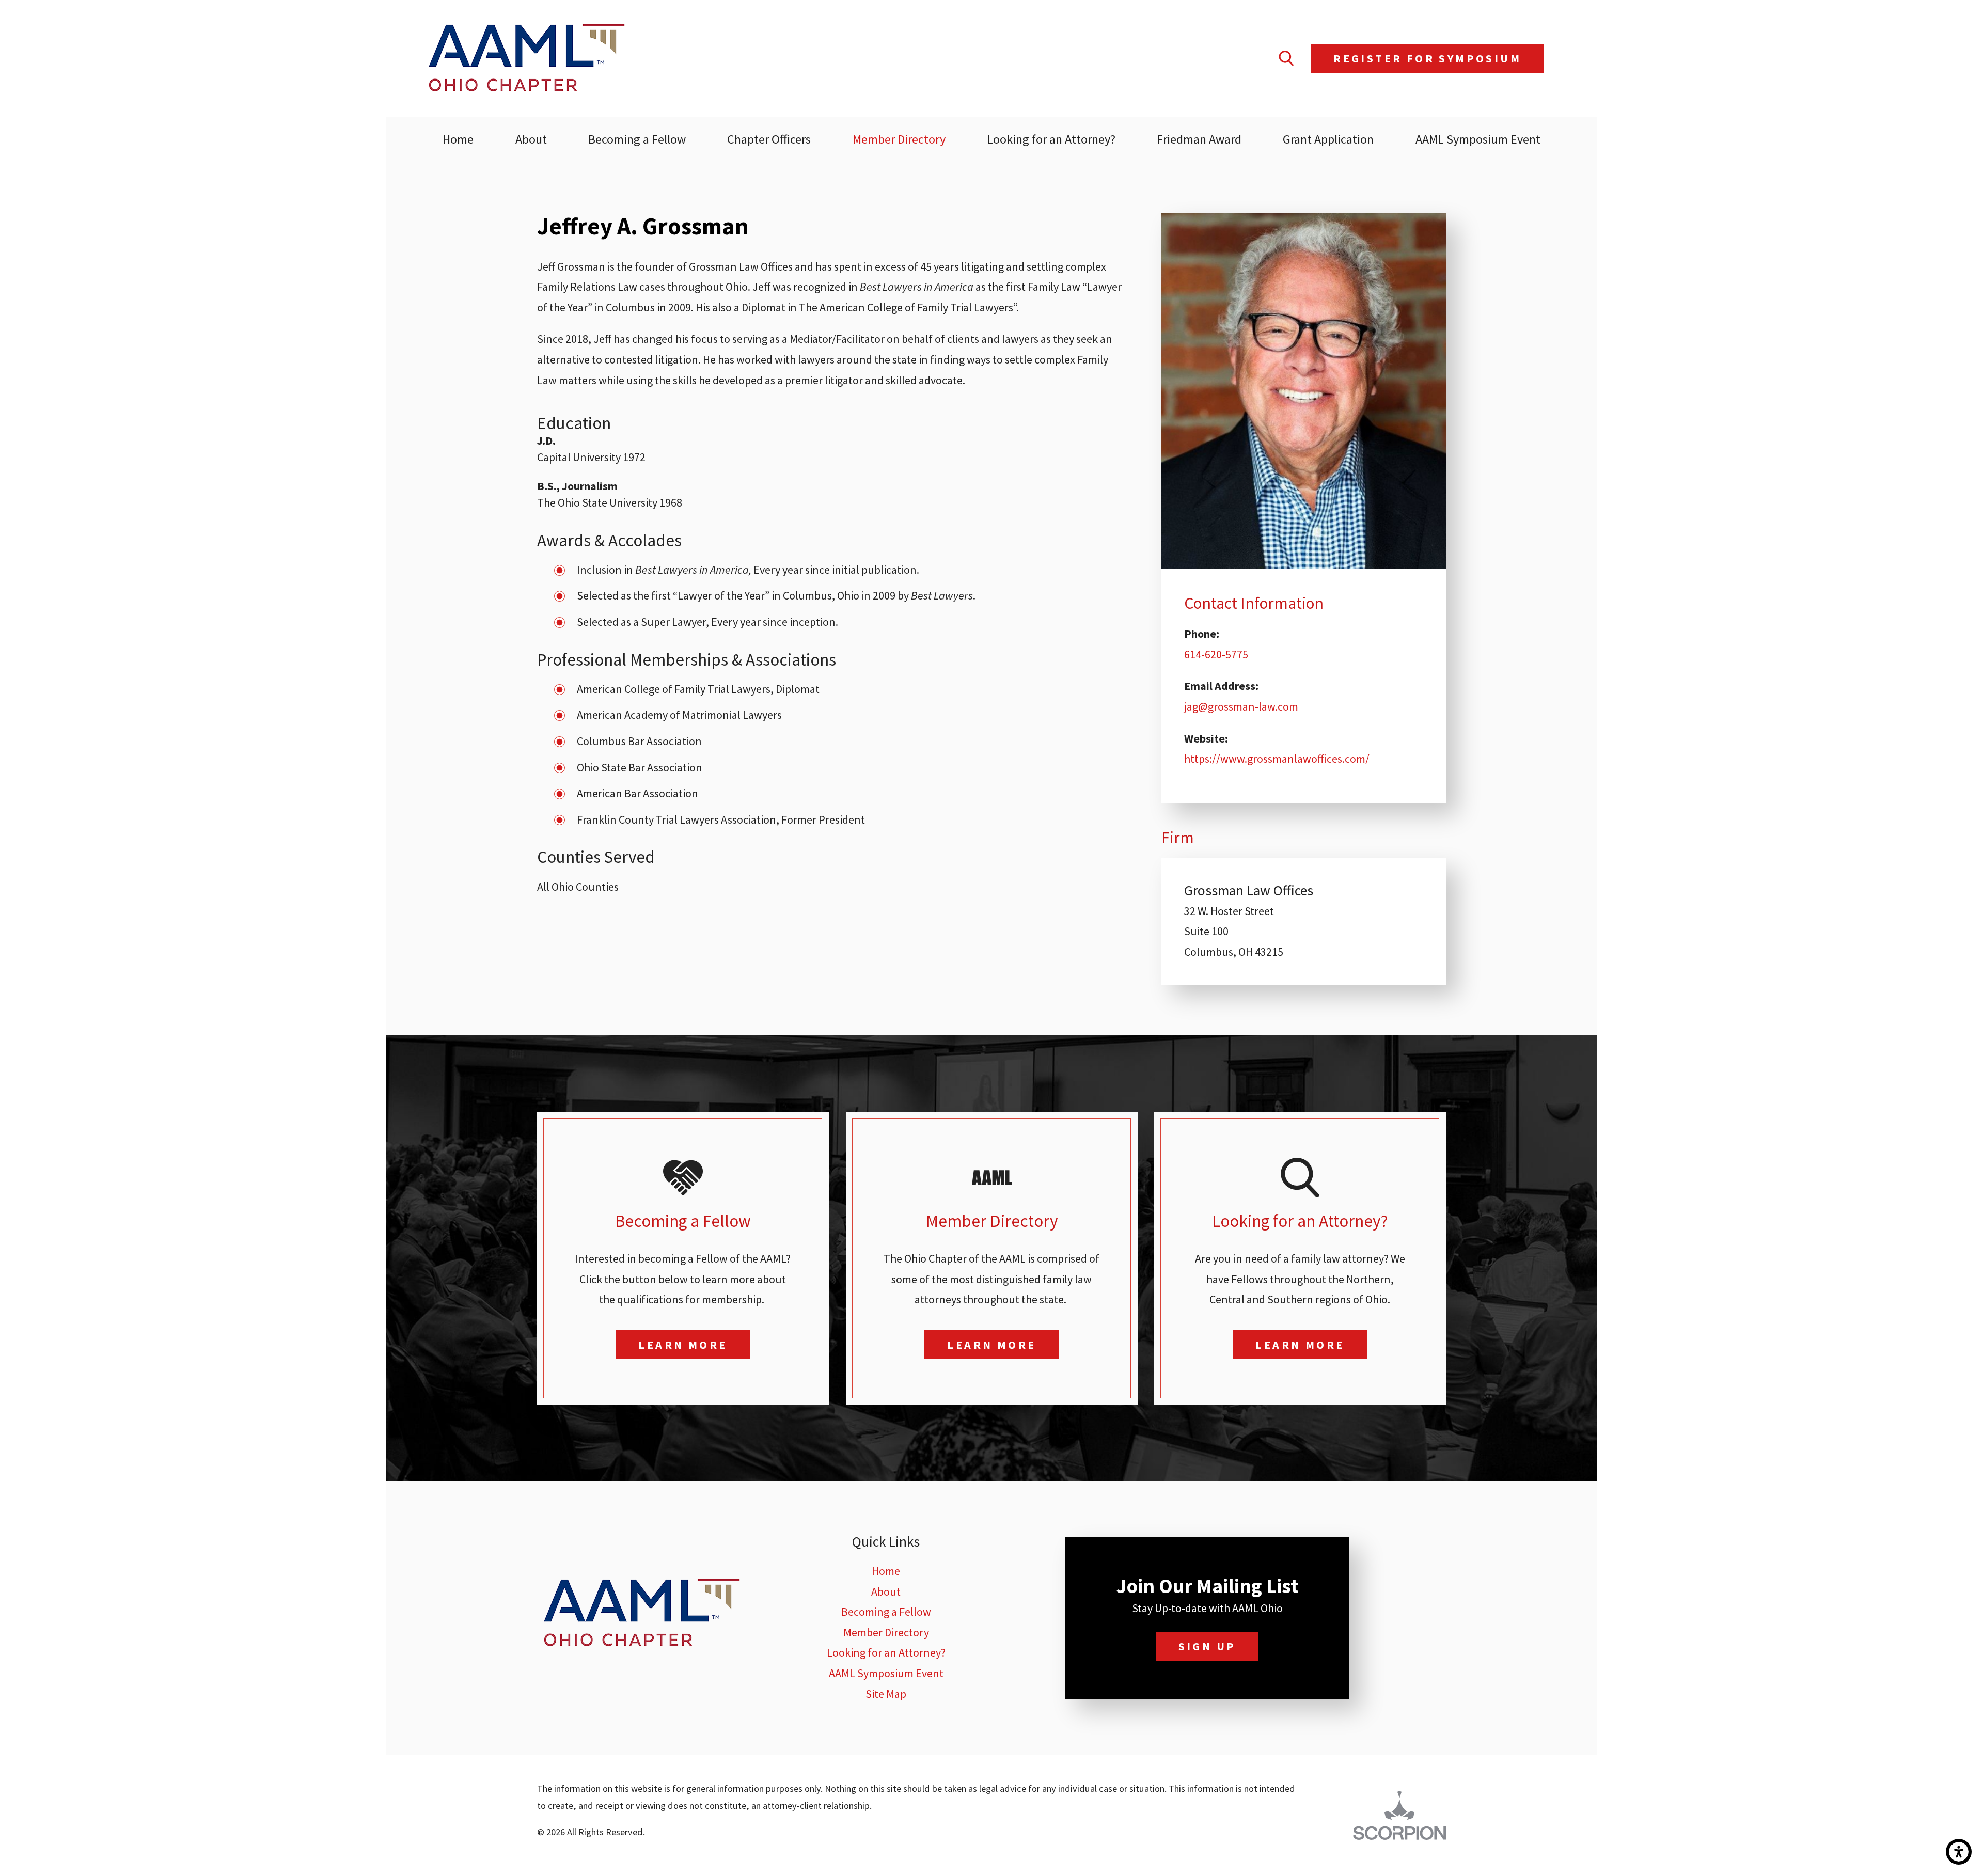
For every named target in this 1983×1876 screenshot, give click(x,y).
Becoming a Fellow (886, 1612)
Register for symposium (1427, 58)
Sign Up (1207, 1646)
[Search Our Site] (1286, 58)
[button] (1959, 1852)
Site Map (886, 1694)
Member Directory (886, 1632)
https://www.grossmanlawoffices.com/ (1277, 759)
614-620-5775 (1216, 654)
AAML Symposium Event (886, 1673)
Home (886, 1571)
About (886, 1591)
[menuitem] (458, 139)
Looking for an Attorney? (886, 1652)
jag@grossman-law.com (1241, 706)
